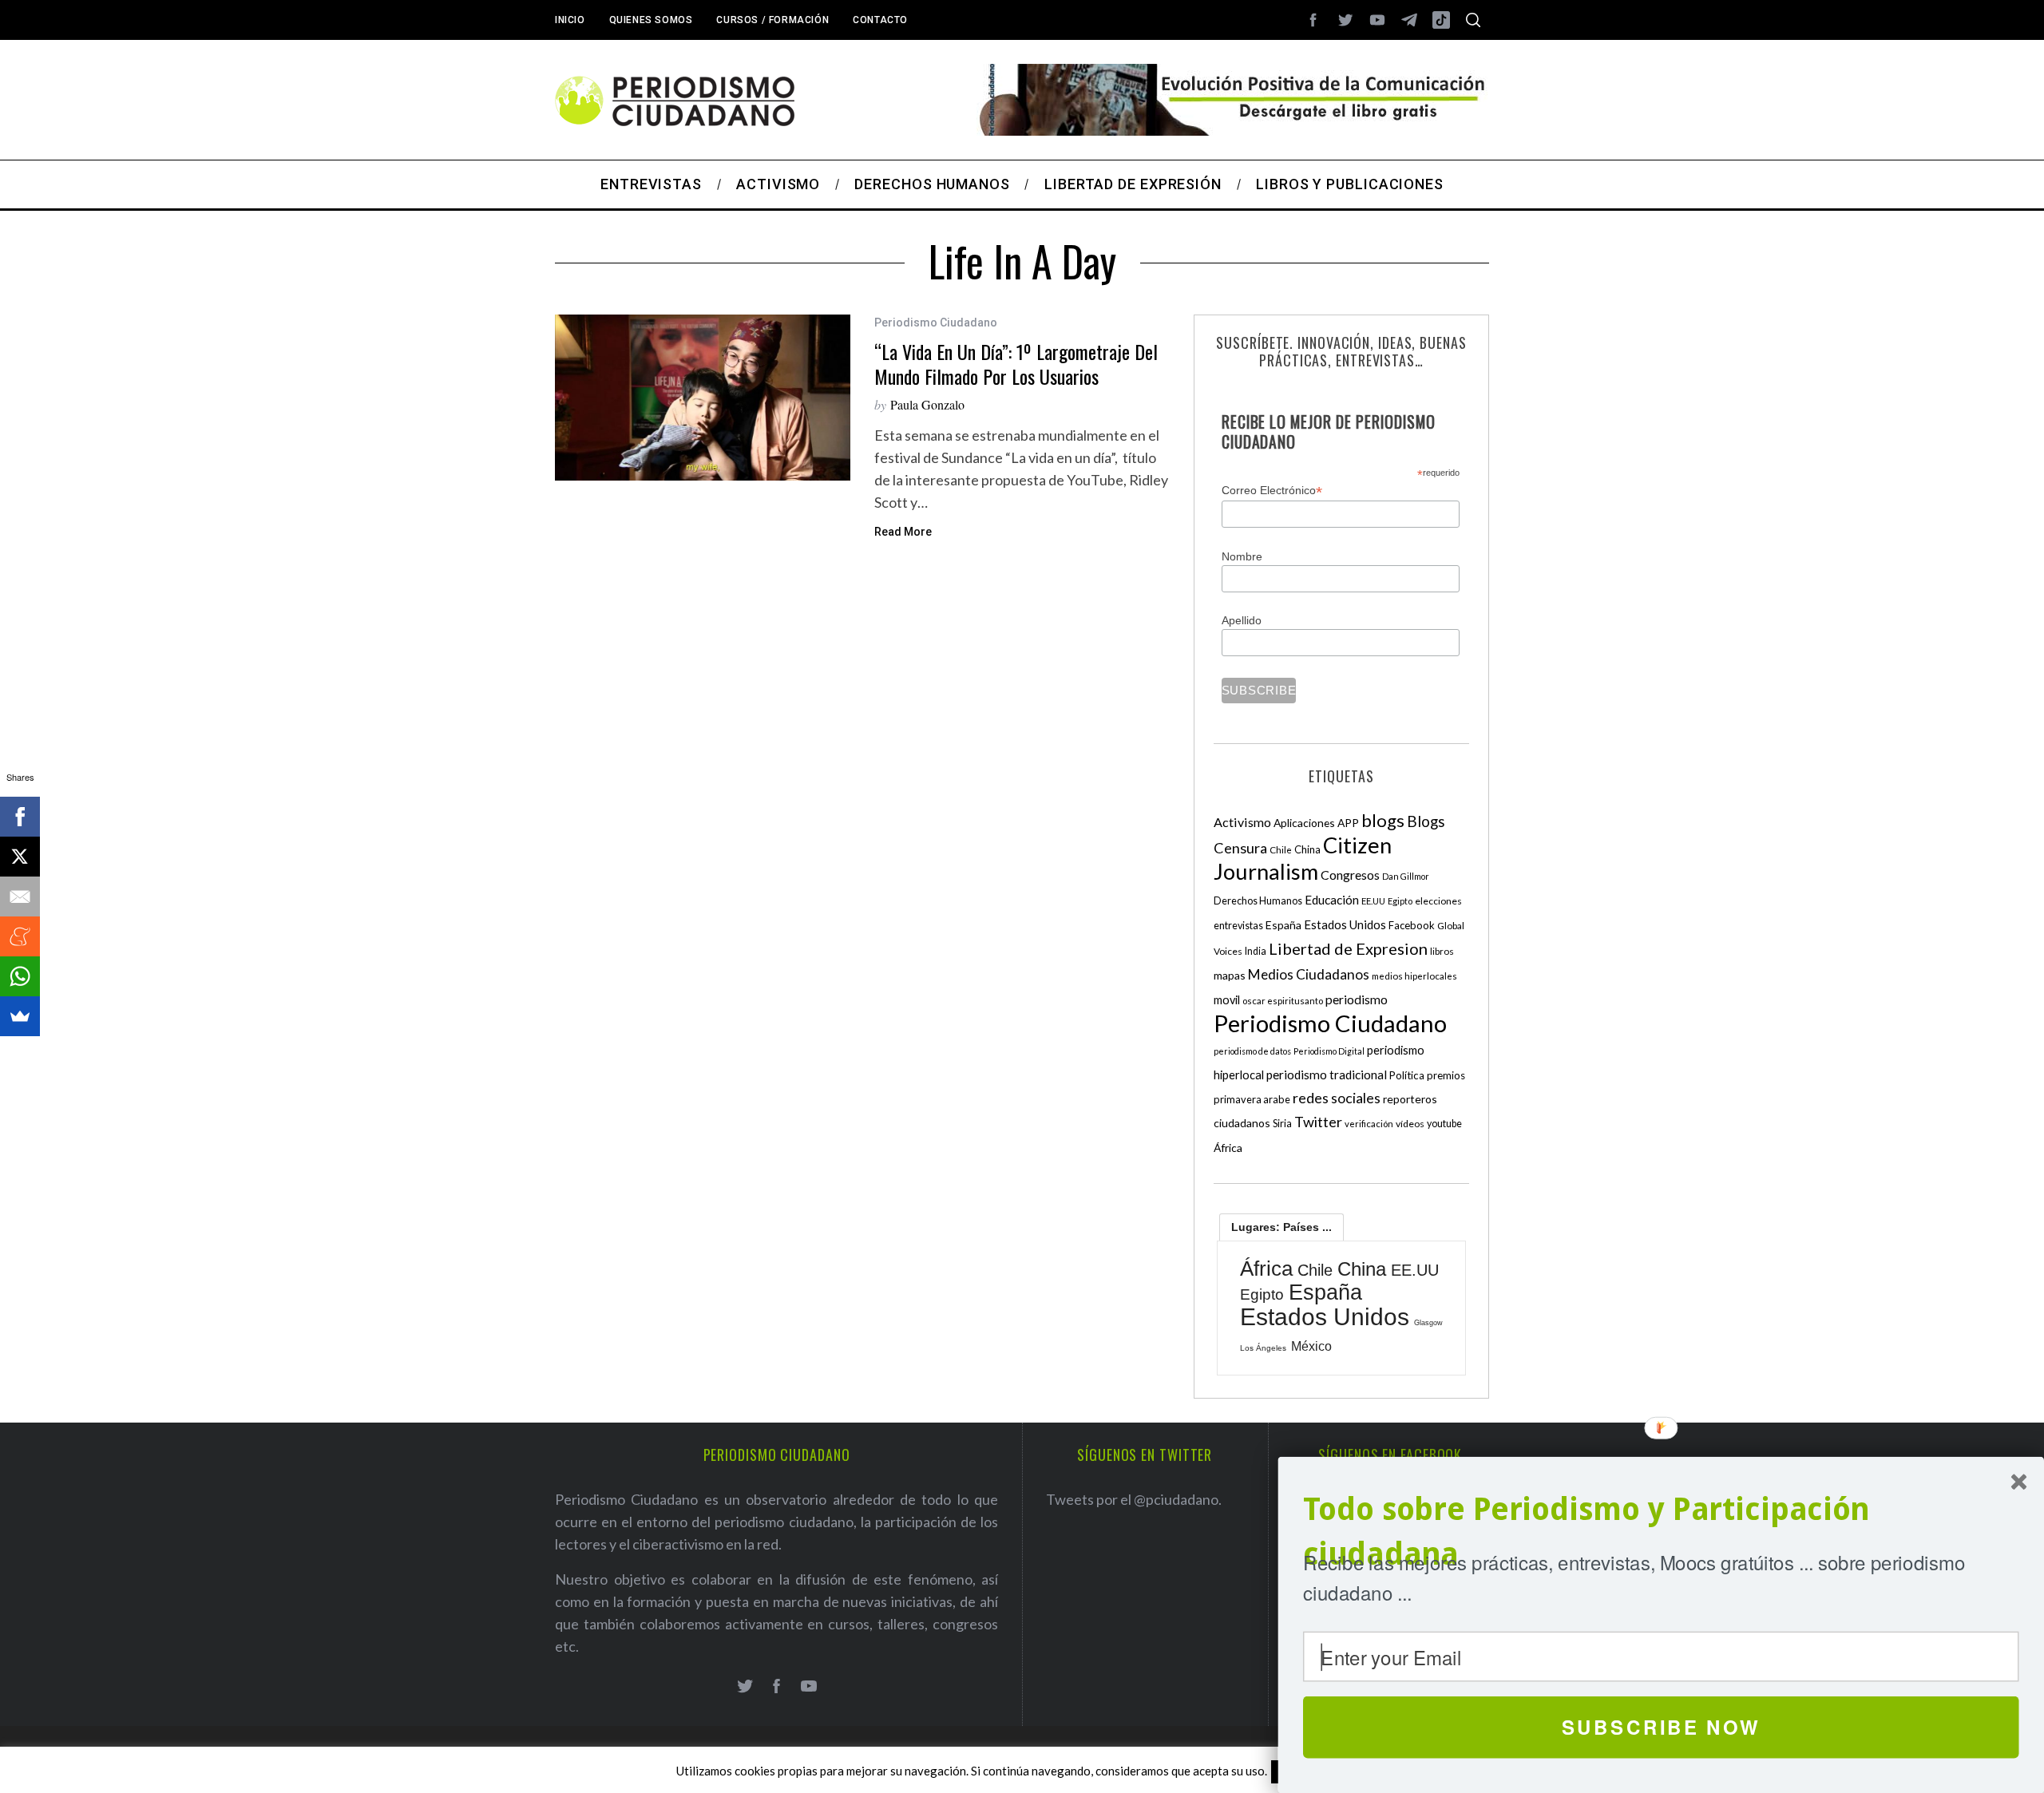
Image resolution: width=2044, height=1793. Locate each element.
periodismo (1357, 999)
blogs (1383, 820)
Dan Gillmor (1406, 876)
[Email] (20, 896)
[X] (20, 857)
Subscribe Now (1661, 1727)
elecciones (1438, 901)
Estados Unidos (1345, 924)
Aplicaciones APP (1316, 823)
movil (1227, 1000)
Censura (1240, 848)
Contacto (880, 20)
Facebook (1412, 925)
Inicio (570, 20)
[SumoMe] (20, 1016)
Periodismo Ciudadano (936, 323)
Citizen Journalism (1303, 858)
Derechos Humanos (1258, 901)
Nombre (1242, 556)
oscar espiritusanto (1283, 1001)
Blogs (1426, 821)
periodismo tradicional (1327, 1075)
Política (1407, 1075)
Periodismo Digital (1329, 1051)
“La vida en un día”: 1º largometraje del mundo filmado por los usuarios (1016, 364)
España (1283, 925)
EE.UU (1373, 901)
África (1228, 1148)
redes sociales (1337, 1098)
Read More (903, 532)
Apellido (1242, 620)
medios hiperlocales (1414, 976)
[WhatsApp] (20, 976)
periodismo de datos (1252, 1051)
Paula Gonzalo (927, 404)
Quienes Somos (651, 20)
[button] (1661, 1532)
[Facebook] (20, 817)
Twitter (1318, 1122)
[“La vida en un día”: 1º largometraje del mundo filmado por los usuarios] (703, 398)
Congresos (1350, 875)
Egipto (1400, 901)
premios (1446, 1075)
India (1256, 951)
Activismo (1242, 822)
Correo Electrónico (1272, 491)
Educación (1332, 900)
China (1307, 849)
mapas (1230, 975)
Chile (1281, 849)
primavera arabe (1252, 1099)
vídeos (1410, 1124)
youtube (1444, 1124)
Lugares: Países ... (1281, 1227)
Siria (1282, 1123)
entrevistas (1238, 926)
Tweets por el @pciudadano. (1134, 1499)
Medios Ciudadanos (1309, 974)
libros (1442, 951)
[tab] (1281, 1227)
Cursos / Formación (772, 20)
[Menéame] (20, 936)
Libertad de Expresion (1348, 948)
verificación (1369, 1124)
